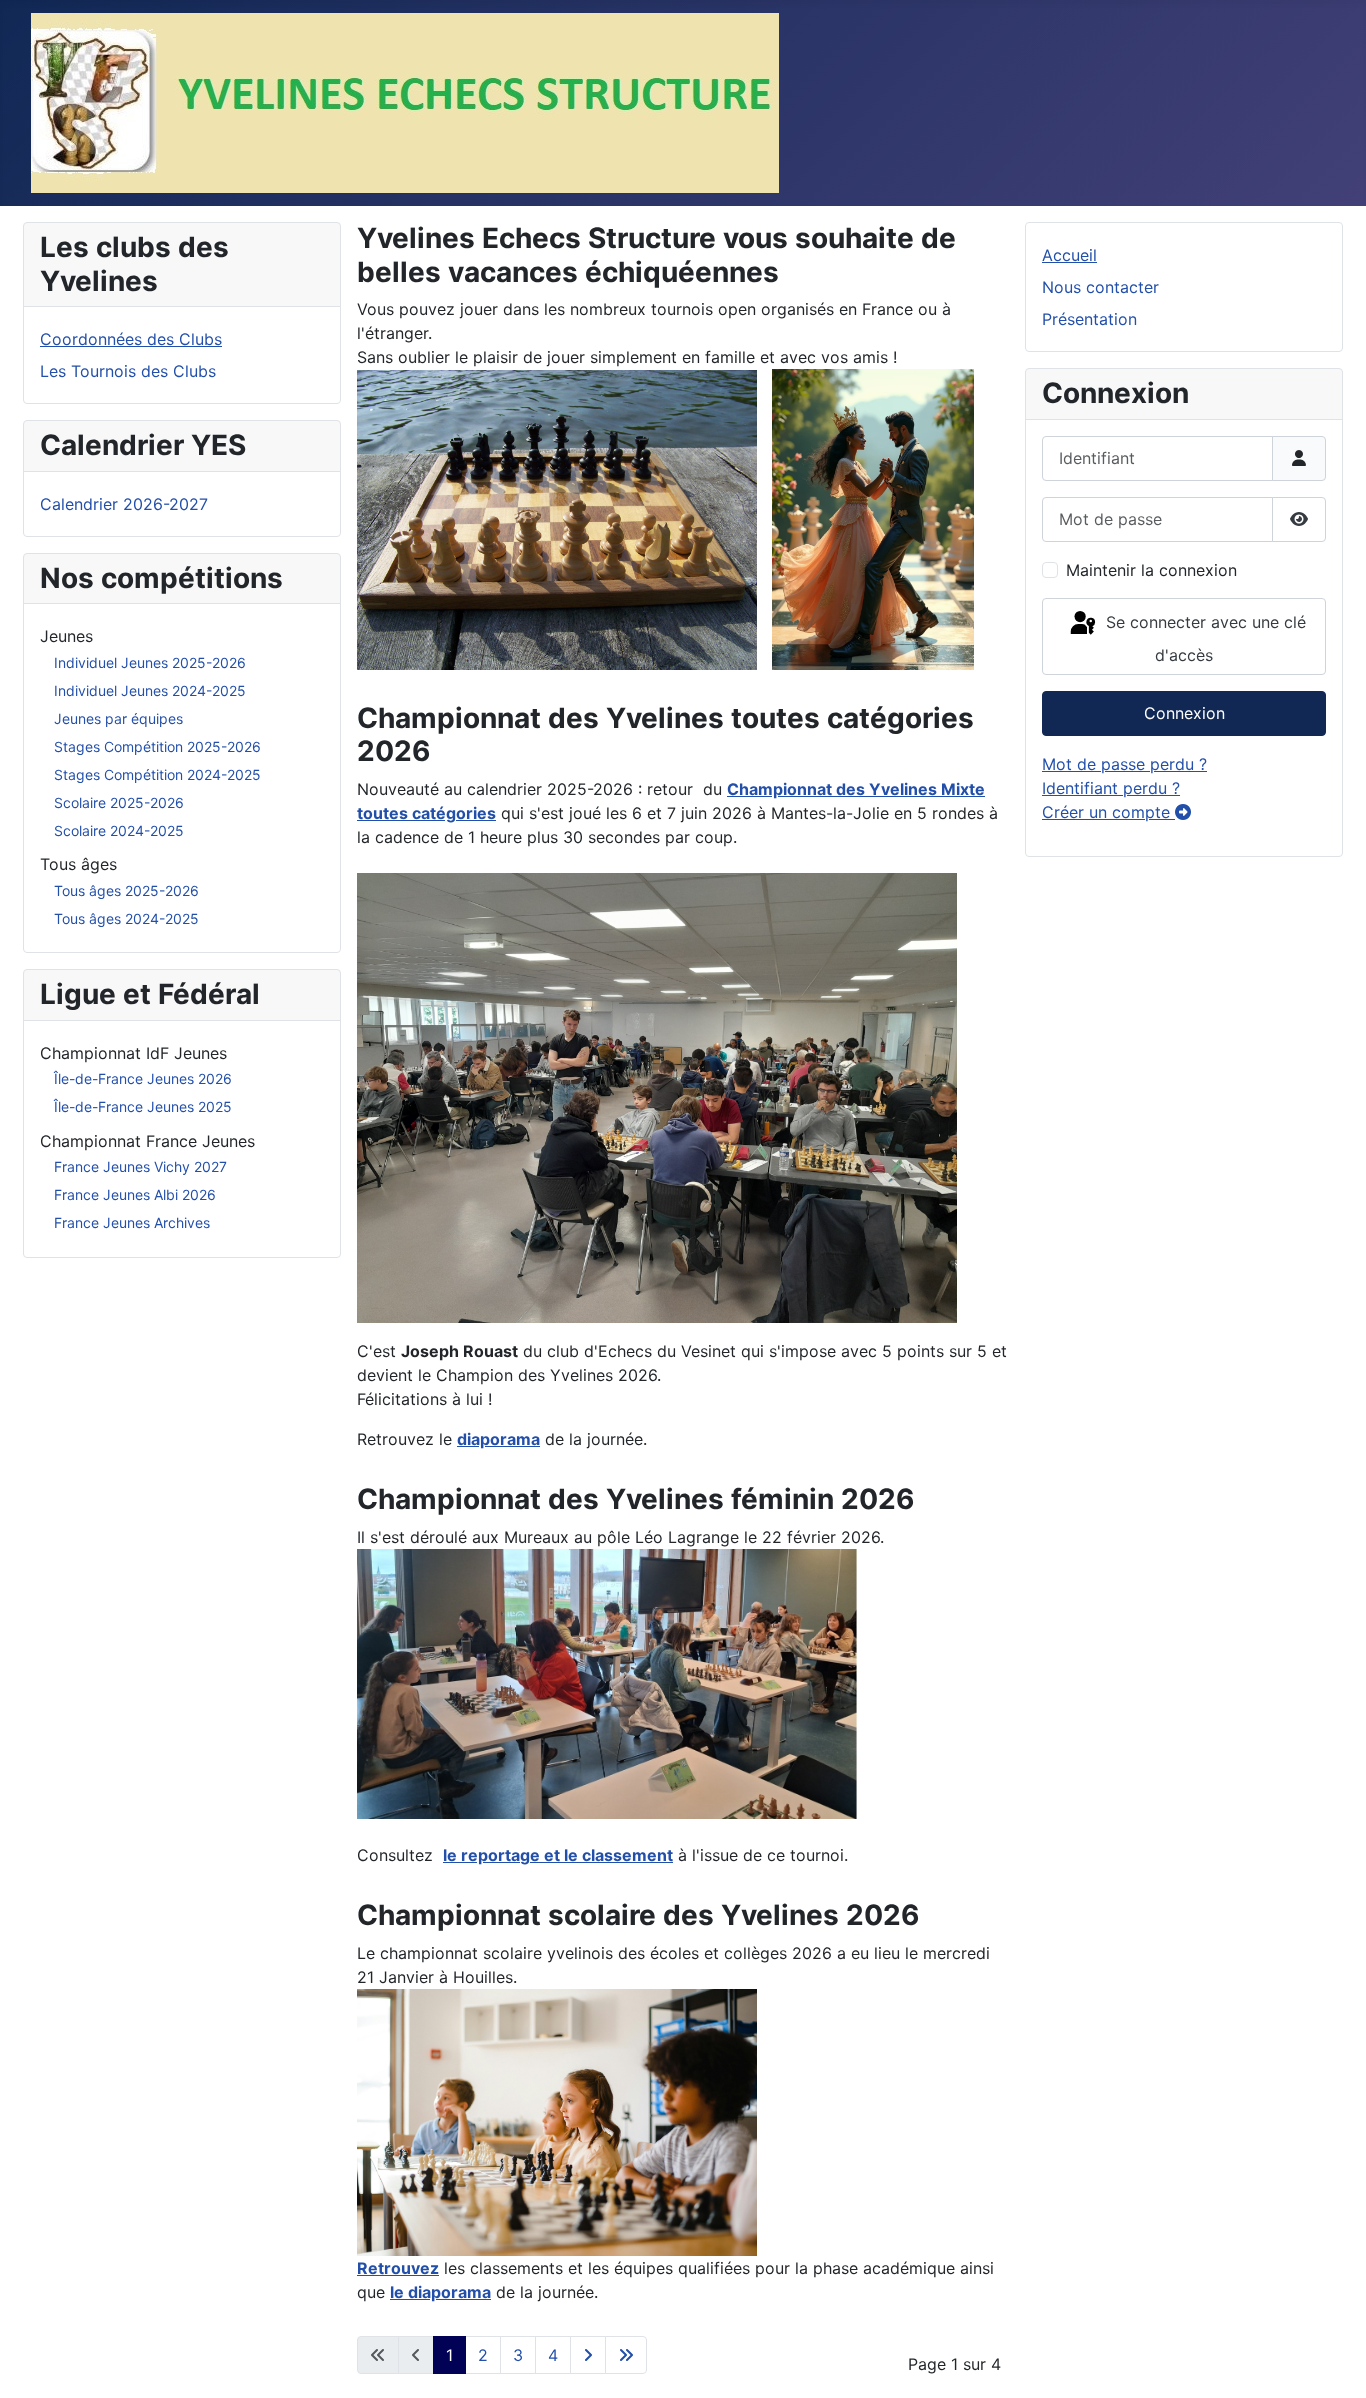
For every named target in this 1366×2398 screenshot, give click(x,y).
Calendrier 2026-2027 (124, 504)
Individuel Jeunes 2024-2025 (150, 690)
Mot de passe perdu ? (1124, 764)
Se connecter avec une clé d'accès (1203, 639)
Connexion (1184, 713)
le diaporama (440, 2292)
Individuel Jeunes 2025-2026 (150, 662)
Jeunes (66, 636)
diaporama (498, 1439)
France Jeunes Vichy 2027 (140, 1166)
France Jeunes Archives (132, 1222)
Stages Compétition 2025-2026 (157, 746)
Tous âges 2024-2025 (126, 918)
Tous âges (78, 864)
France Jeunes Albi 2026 (135, 1194)
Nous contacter (1100, 287)
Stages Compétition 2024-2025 (157, 774)
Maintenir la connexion (1151, 570)
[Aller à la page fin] (626, 2355)
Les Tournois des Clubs (128, 371)
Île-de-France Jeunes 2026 (143, 1078)
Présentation (1089, 319)
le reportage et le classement (558, 1855)
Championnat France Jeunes (147, 1141)
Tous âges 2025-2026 (126, 890)
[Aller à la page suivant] (588, 2355)
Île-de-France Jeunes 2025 (143, 1106)
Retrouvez (398, 2268)
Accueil (1069, 255)
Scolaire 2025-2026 (119, 802)
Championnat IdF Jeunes (133, 1053)
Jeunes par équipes (118, 718)
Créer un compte (1108, 812)
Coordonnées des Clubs (131, 339)
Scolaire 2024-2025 (119, 830)
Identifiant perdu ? (1111, 788)
